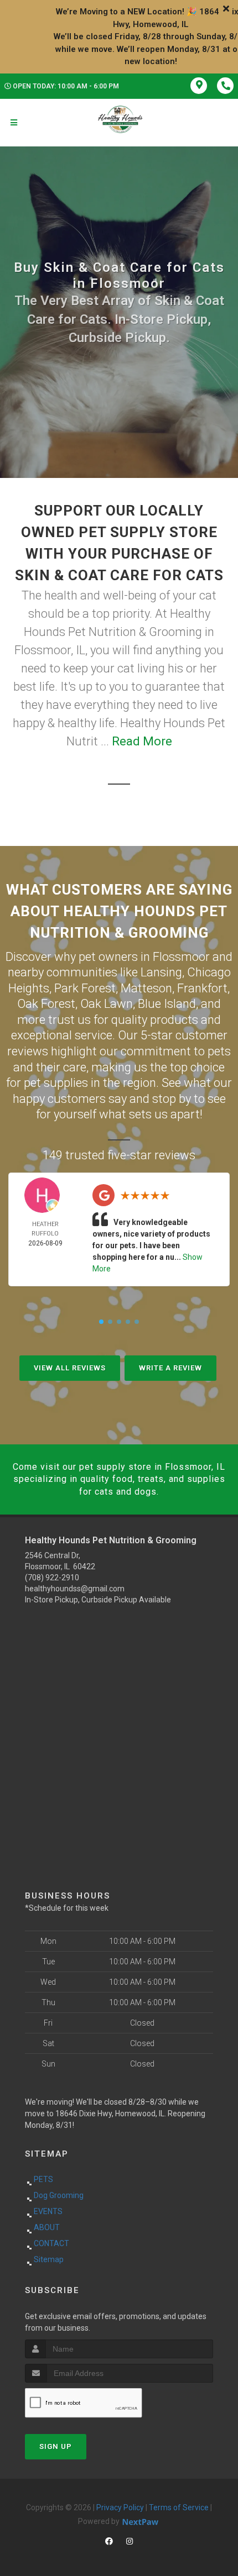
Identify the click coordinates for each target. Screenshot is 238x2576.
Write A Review (170, 1368)
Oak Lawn (107, 1004)
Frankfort (202, 988)
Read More (142, 741)
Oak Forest (46, 1004)
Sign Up (56, 2446)
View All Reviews (70, 1368)
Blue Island (167, 1004)
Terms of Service (179, 2507)
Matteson (146, 988)
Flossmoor (181, 957)
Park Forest (85, 988)
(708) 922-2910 (52, 1578)
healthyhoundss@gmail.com (75, 1589)
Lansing (161, 972)
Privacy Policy (120, 2507)
